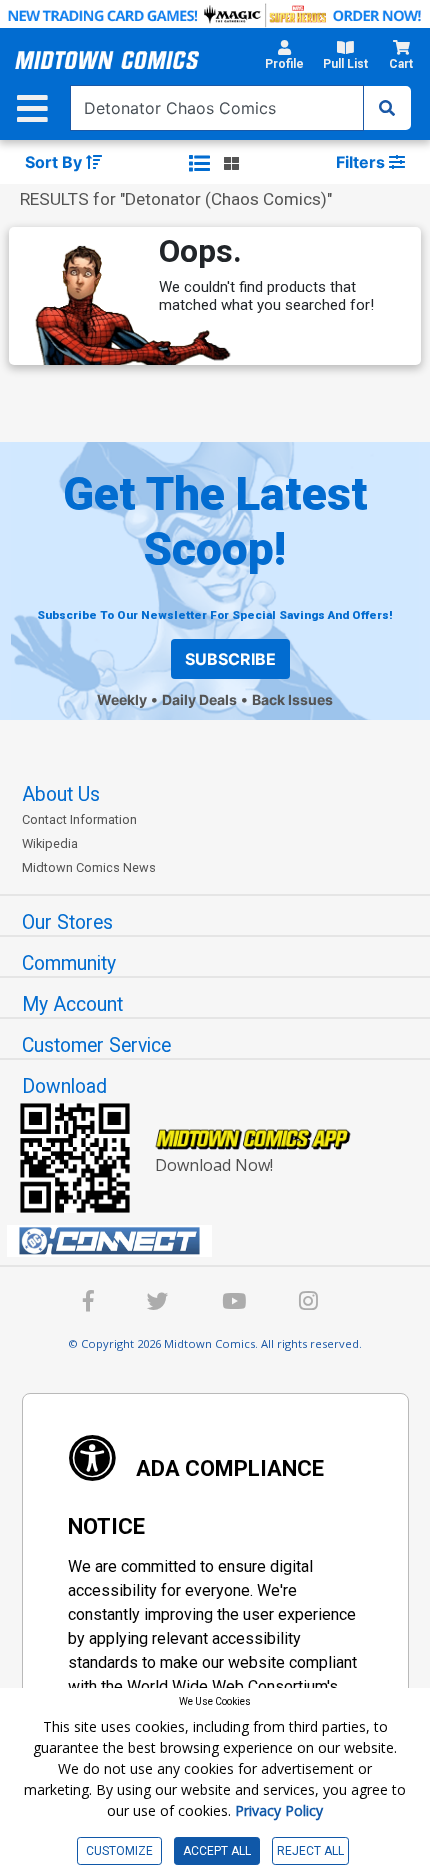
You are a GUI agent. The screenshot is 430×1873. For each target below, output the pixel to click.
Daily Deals (199, 699)
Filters (362, 162)
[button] (284, 60)
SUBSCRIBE (230, 659)
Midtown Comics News (89, 867)
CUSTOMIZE (119, 1851)
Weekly (122, 699)
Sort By (55, 162)
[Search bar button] (387, 108)
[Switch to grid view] (231, 163)
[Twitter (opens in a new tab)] (158, 1304)
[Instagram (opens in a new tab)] (308, 1304)
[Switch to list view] (199, 163)
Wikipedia (50, 843)
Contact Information (79, 819)
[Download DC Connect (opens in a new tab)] (223, 1241)
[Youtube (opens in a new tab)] (234, 1304)
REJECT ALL (310, 1851)
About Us (61, 794)
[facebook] (88, 1304)
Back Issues (292, 699)
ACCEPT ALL (217, 1851)
